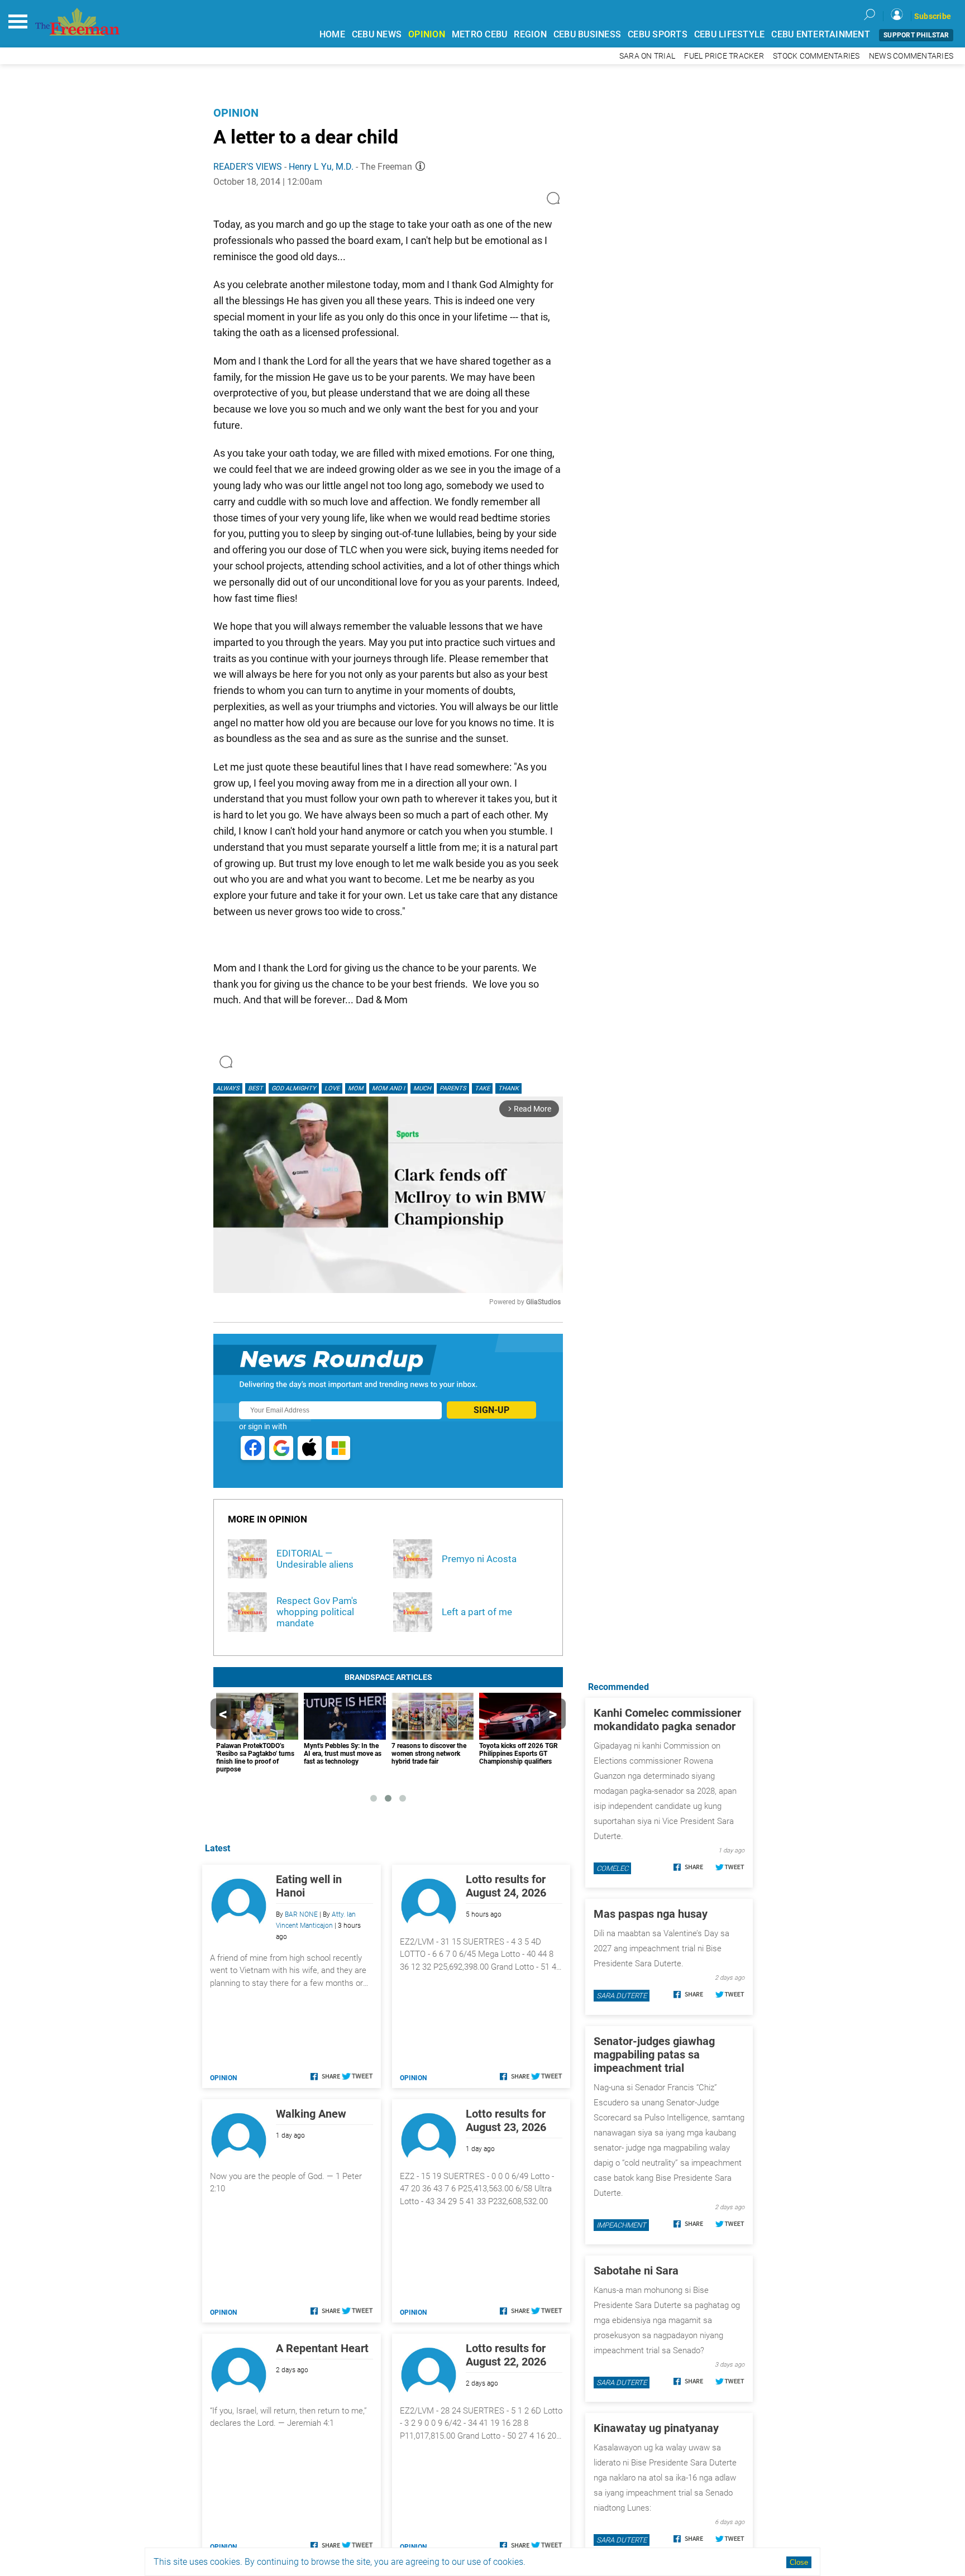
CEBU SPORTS (658, 34)
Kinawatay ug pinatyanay (656, 2428)
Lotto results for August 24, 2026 (506, 1886)
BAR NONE (301, 1914)
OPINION (427, 34)
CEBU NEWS (377, 34)
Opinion (236, 113)
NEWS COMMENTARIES (911, 56)
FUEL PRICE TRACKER (724, 56)
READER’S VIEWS (248, 167)
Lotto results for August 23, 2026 (506, 2120)
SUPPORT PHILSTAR (916, 35)
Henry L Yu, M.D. (321, 167)
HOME (332, 34)
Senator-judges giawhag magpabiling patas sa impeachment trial (654, 2055)
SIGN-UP (491, 1410)
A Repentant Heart (322, 2348)
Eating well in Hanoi (309, 1886)
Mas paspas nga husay (651, 1914)
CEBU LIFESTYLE (730, 34)
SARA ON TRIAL (647, 56)
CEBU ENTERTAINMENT (821, 34)
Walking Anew (311, 2114)
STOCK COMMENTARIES (816, 56)
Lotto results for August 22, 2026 (506, 2355)
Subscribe (933, 16)
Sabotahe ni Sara (636, 2271)
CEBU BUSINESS (587, 34)
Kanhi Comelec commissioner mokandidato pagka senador (667, 1720)
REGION (530, 34)
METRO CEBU (480, 34)
